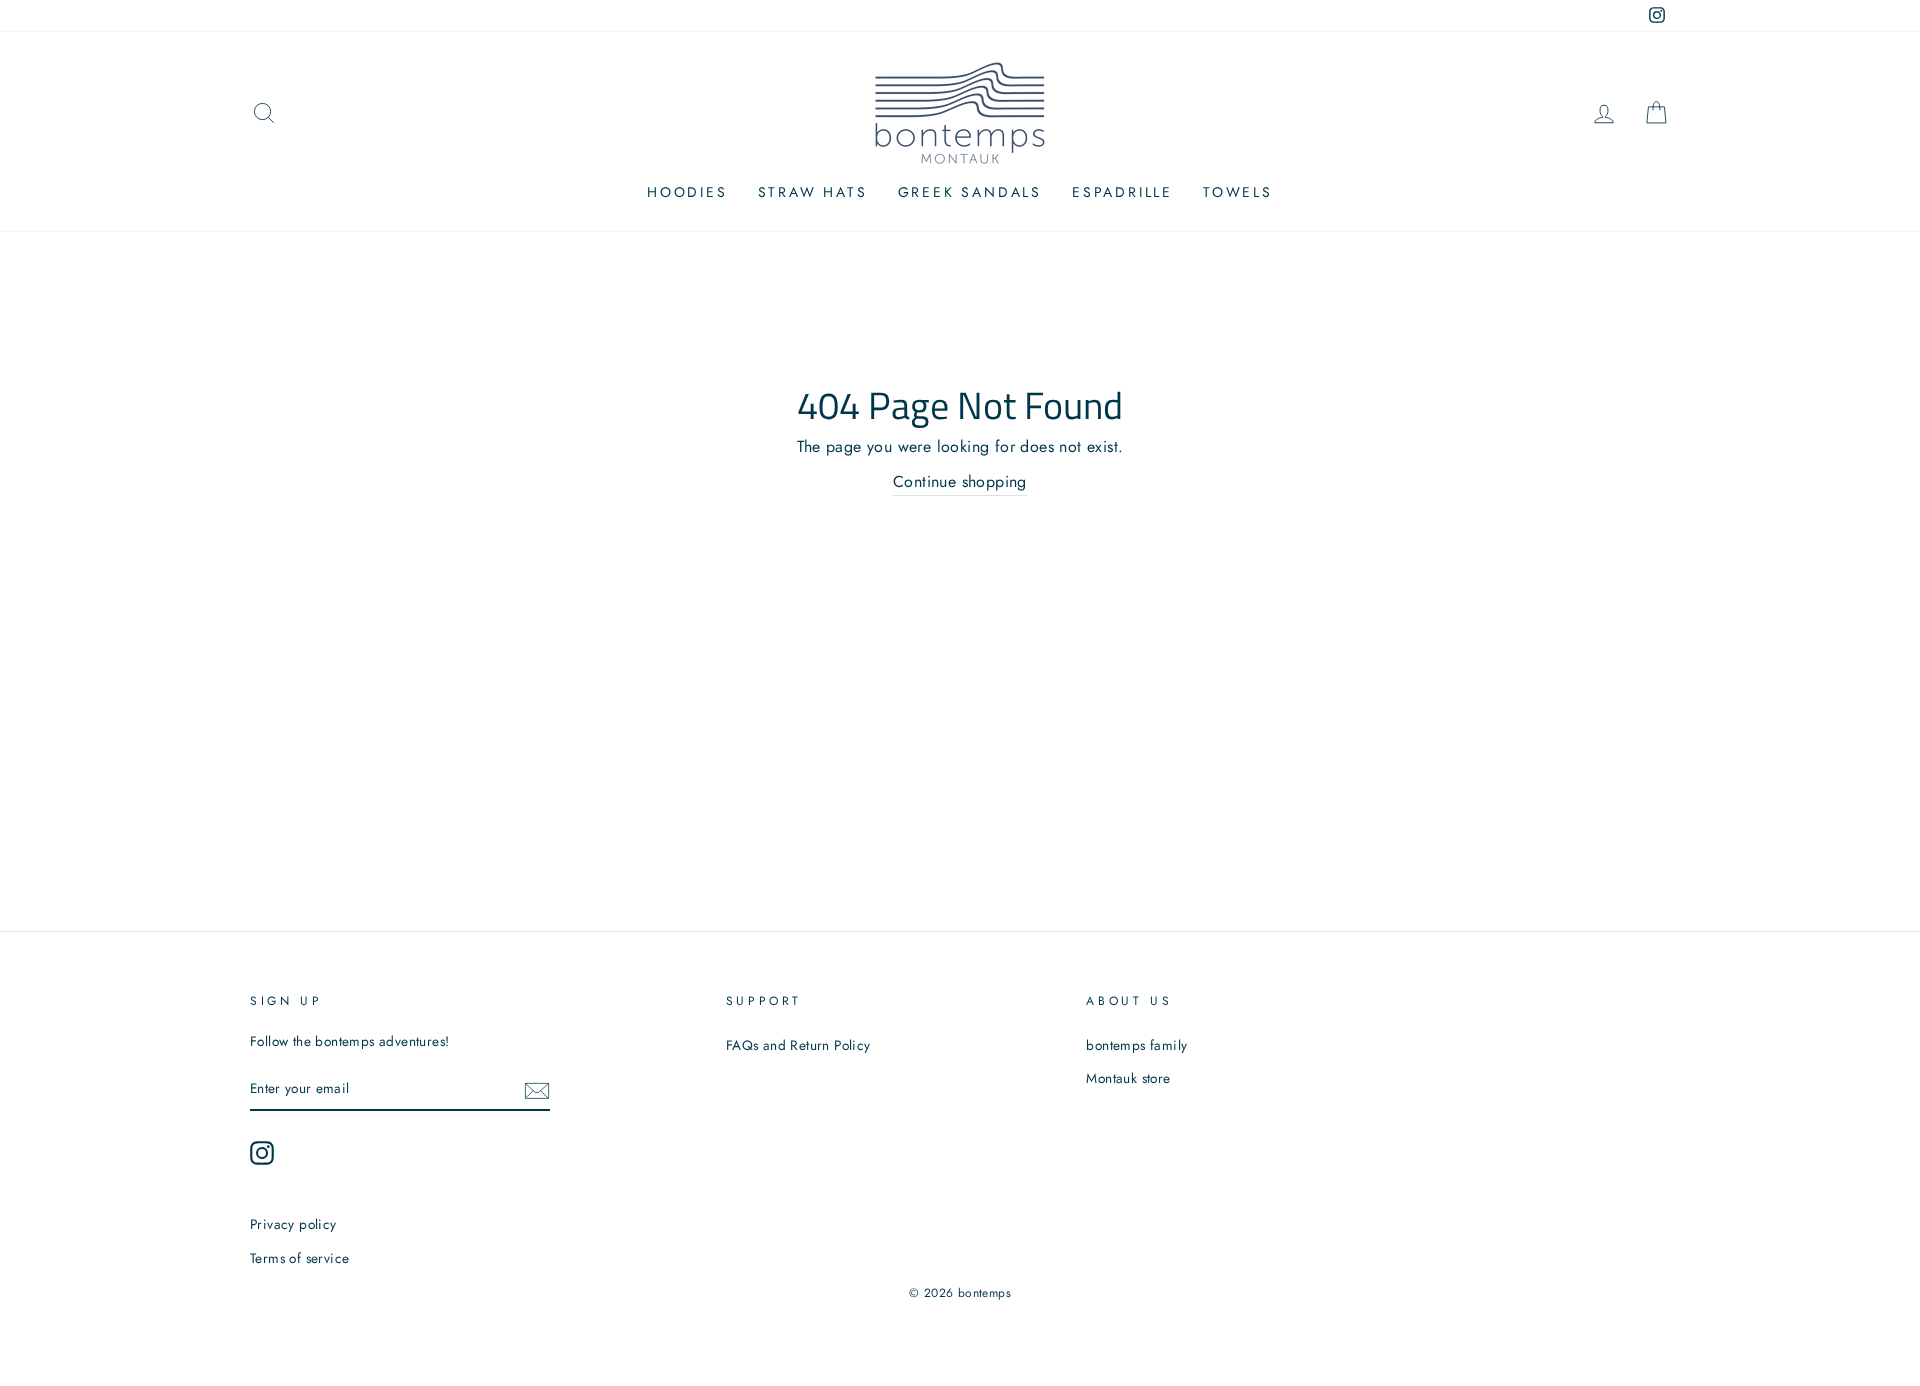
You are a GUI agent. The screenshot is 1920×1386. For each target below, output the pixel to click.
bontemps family (1136, 1045)
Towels (1238, 192)
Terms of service (299, 1258)
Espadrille (1122, 192)
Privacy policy (293, 1224)
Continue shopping (960, 481)
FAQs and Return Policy (798, 1045)
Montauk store (1128, 1078)
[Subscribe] (537, 1089)
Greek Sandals (970, 192)
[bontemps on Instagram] (262, 1153)
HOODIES (687, 192)
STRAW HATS (813, 192)
